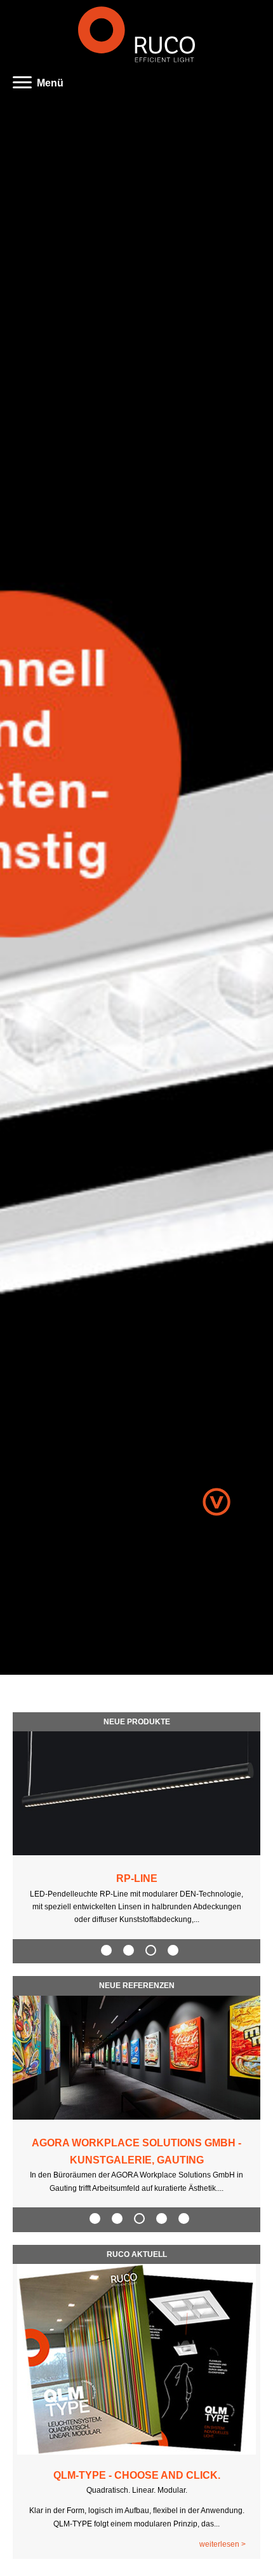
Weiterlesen (219, 2544)
